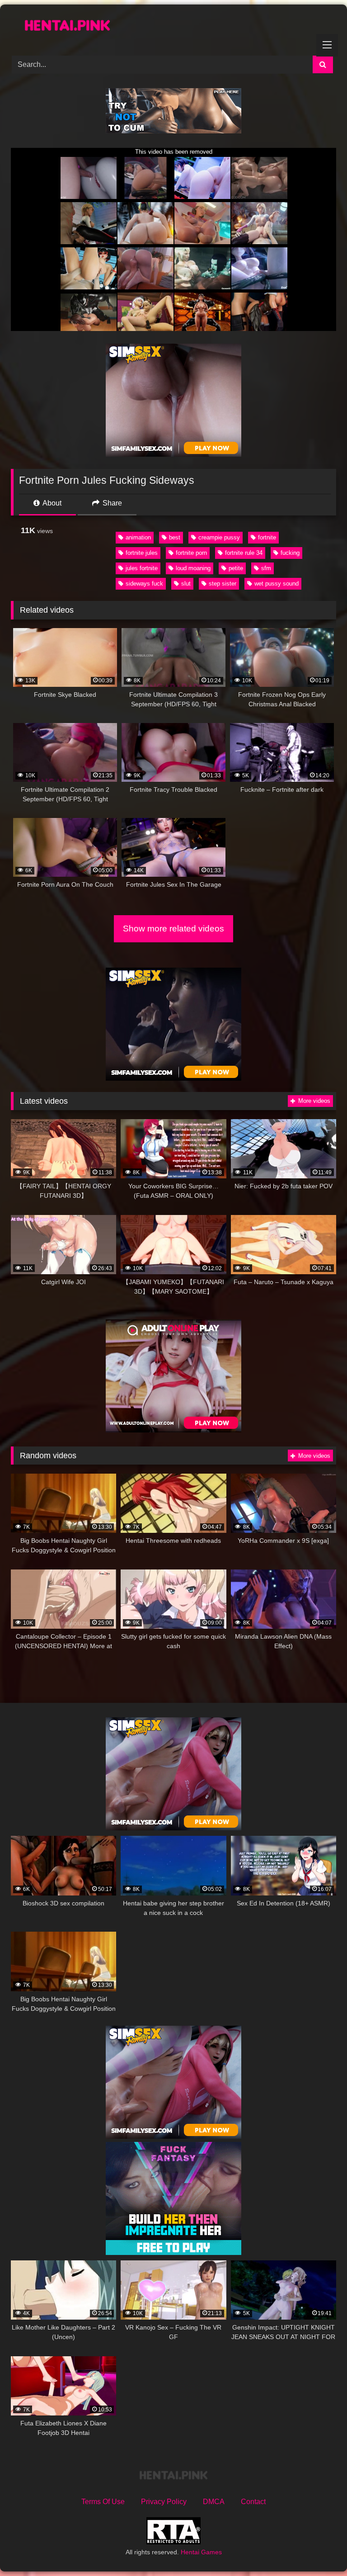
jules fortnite (142, 568)
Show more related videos (173, 929)
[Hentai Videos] (173, 27)
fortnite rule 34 (244, 553)
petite (236, 568)
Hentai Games (201, 2552)
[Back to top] (319, 2549)
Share (111, 503)
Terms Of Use (103, 2502)
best (175, 537)
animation (138, 537)
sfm (266, 568)
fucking (290, 553)
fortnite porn (191, 553)
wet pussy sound (277, 584)
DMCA (214, 2502)
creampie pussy (219, 537)
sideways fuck (144, 584)
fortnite (267, 537)
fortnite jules (142, 553)
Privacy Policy (164, 2502)
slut (186, 584)
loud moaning (193, 568)
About (51, 503)
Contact (253, 2502)
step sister (223, 584)
